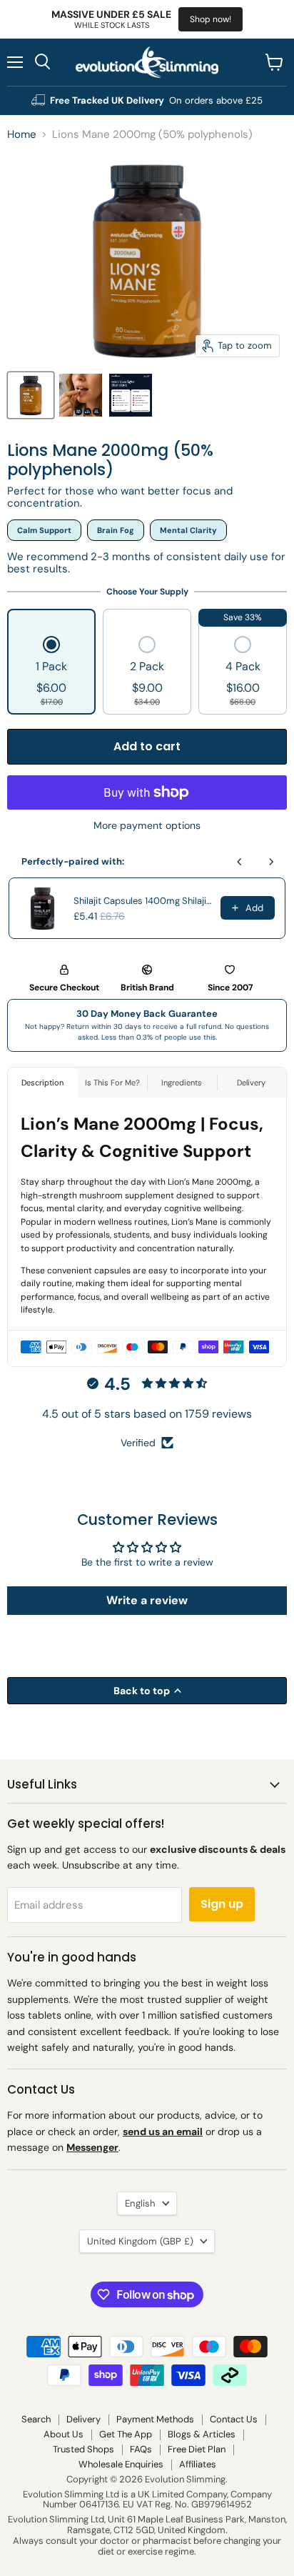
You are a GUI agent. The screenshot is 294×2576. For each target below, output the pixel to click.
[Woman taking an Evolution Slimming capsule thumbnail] (81, 395)
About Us (64, 2434)
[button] (51, 672)
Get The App (126, 2434)
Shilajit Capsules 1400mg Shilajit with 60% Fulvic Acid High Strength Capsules (143, 901)
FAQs (141, 2449)
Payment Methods (155, 2419)
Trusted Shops (83, 2449)
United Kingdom (140, 2241)
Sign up (222, 1904)
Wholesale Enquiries (121, 2464)
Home (22, 135)
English (140, 2203)
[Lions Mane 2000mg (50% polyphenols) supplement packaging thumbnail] (31, 395)
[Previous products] (240, 862)
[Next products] (271, 862)
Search (36, 2419)
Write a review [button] (147, 1600)
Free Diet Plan (197, 2449)
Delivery (83, 2419)
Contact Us (234, 2419)
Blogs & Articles (202, 2434)
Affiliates (198, 2464)
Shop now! (211, 19)
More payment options (147, 825)
